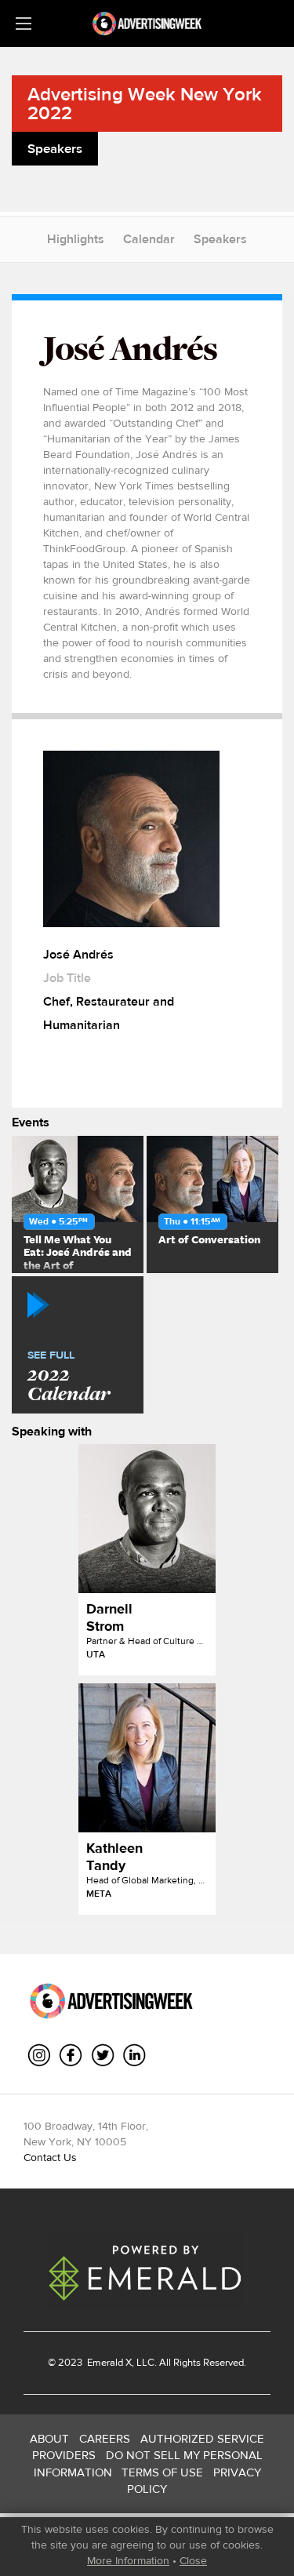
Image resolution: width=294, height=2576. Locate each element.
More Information (128, 2560)
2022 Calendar (69, 1377)
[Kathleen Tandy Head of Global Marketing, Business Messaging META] (147, 1758)
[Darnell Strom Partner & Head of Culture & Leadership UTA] (147, 1519)
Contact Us (50, 2157)
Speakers (220, 239)
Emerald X (108, 2362)
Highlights (76, 239)
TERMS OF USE (162, 2472)
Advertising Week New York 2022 (145, 103)
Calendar (149, 239)
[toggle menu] (24, 24)
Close (193, 2560)
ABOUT (49, 2438)
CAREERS (105, 2438)
